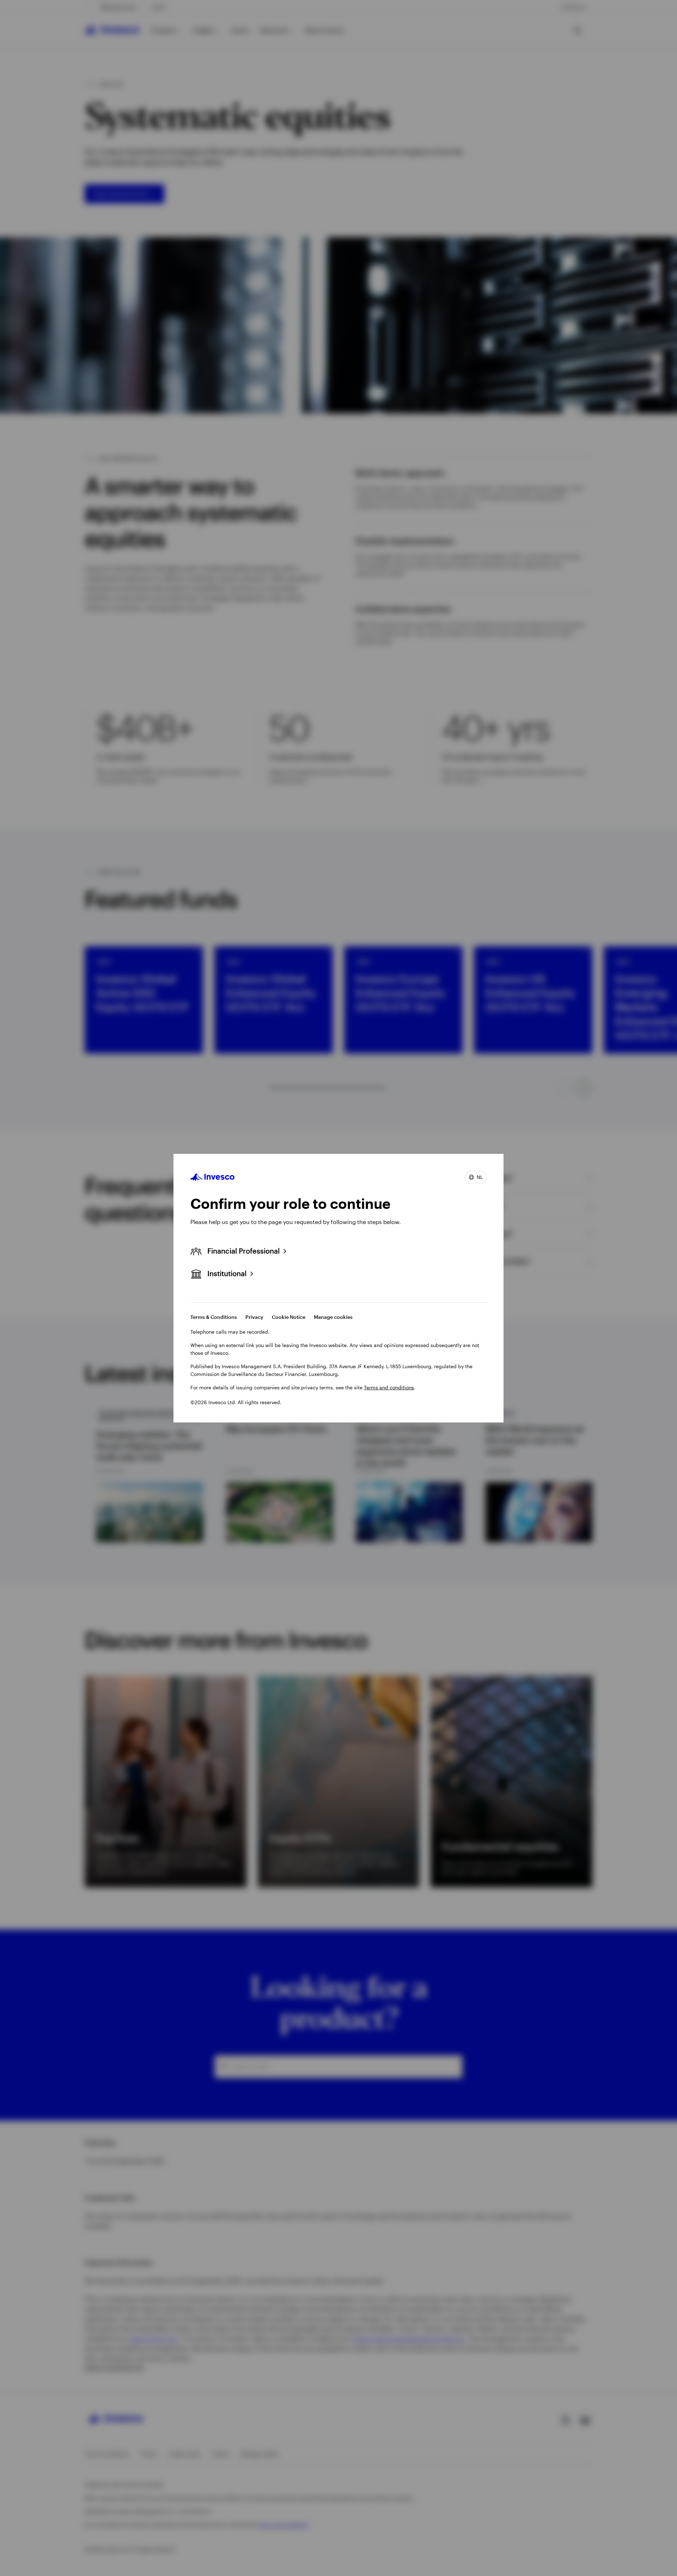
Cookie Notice (289, 1317)
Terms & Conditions (214, 1317)
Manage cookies (333, 1317)
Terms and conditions (389, 1387)
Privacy (254, 1317)
